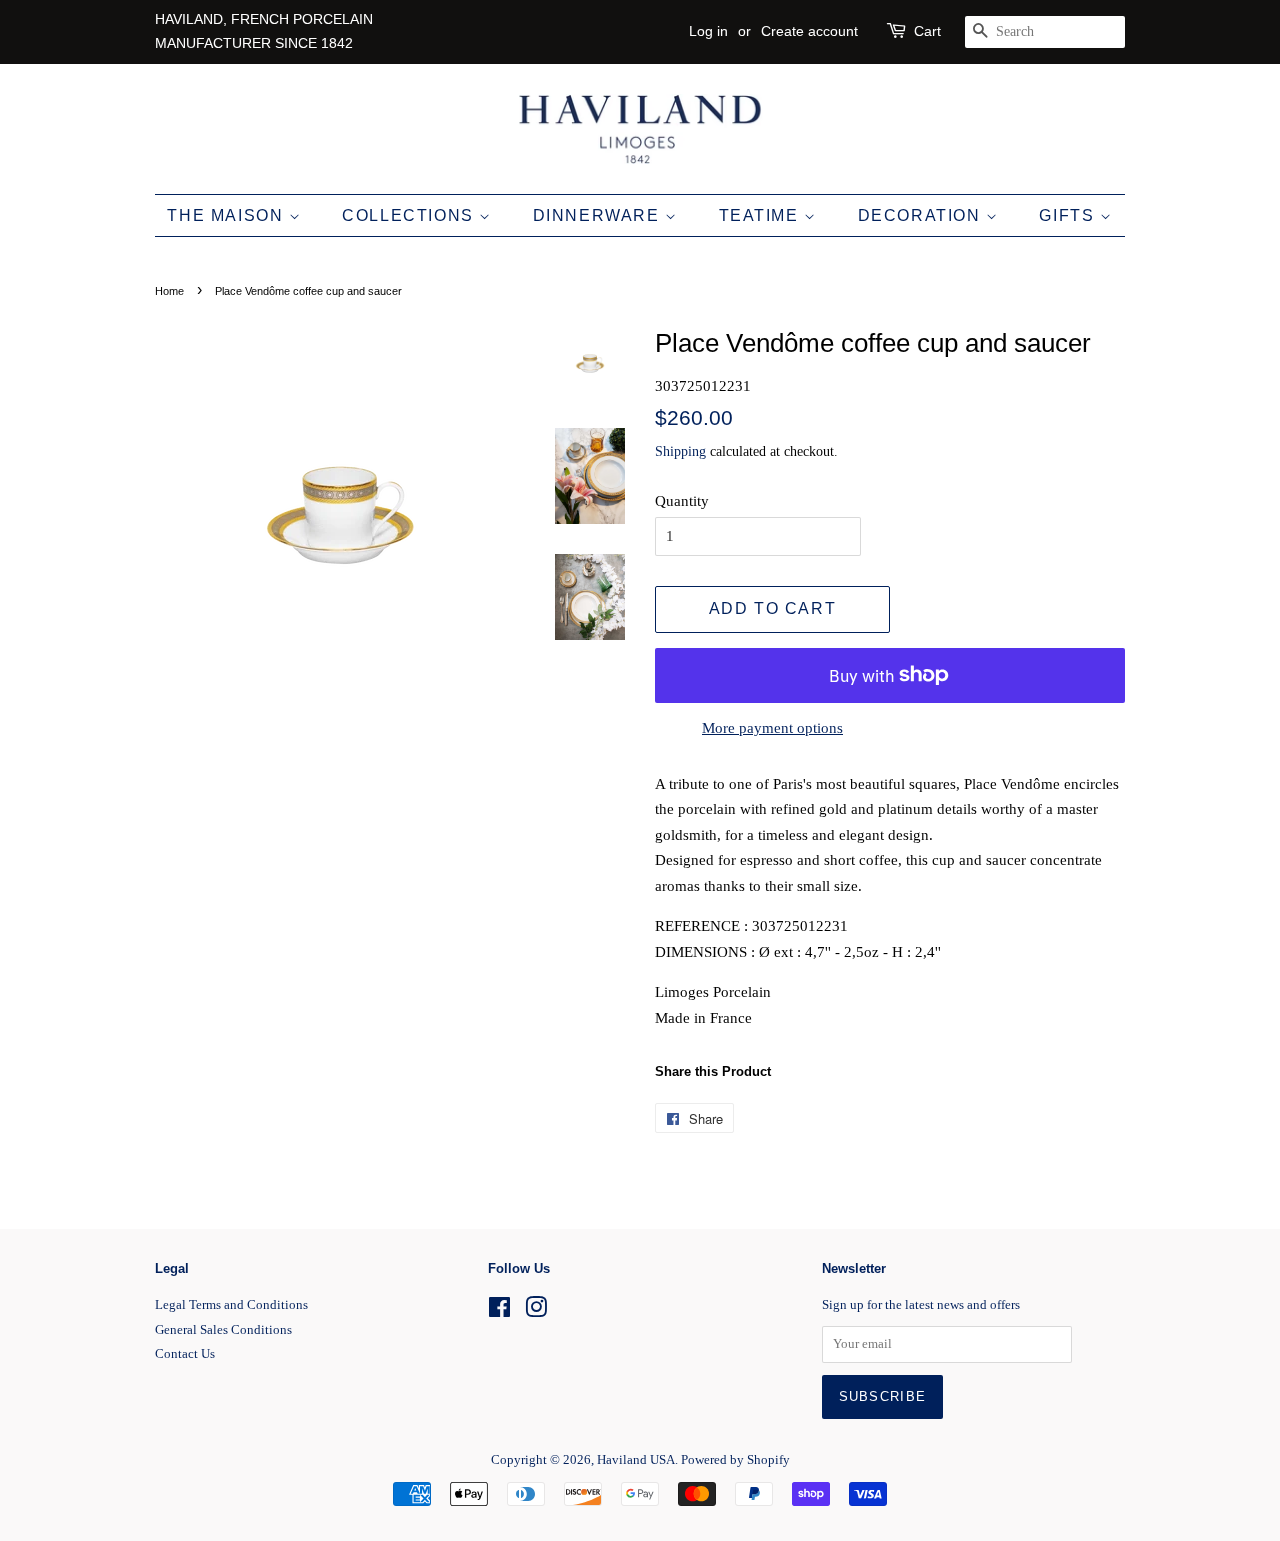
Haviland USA (636, 1460)
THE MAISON (228, 215)
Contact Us (185, 1354)
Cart (927, 31)
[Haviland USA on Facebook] (499, 1312)
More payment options (772, 728)
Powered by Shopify (735, 1460)
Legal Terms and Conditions (231, 1305)
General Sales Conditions (223, 1330)
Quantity (682, 501)
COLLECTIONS (410, 215)
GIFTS (1069, 215)
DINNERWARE (599, 215)
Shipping (680, 451)
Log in (708, 31)
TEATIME (762, 215)
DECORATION (922, 215)
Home (169, 291)
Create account (809, 31)
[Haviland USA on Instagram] (536, 1312)
